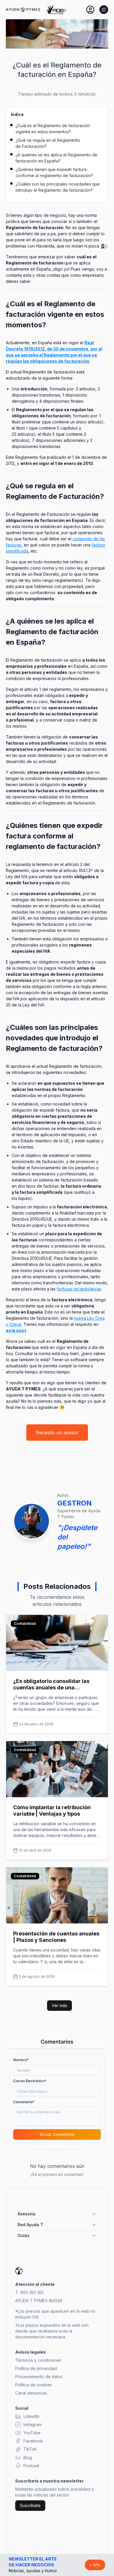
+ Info (95, 2565)
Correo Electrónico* (30, 2081)
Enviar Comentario (57, 2134)
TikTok (30, 2449)
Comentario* (24, 2102)
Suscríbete (30, 2505)
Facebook (33, 2441)
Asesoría (26, 2214)
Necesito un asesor (57, 1433)
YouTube (32, 2433)
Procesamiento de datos (39, 2377)
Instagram (33, 2424)
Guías (24, 2235)
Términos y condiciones (38, 2360)
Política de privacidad (36, 2368)
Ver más (59, 2005)
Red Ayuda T (30, 2225)
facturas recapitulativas (79, 1289)
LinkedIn (31, 2416)
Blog (28, 2458)
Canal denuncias (31, 2393)
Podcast (31, 2466)
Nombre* (21, 2060)
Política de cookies (34, 2385)
